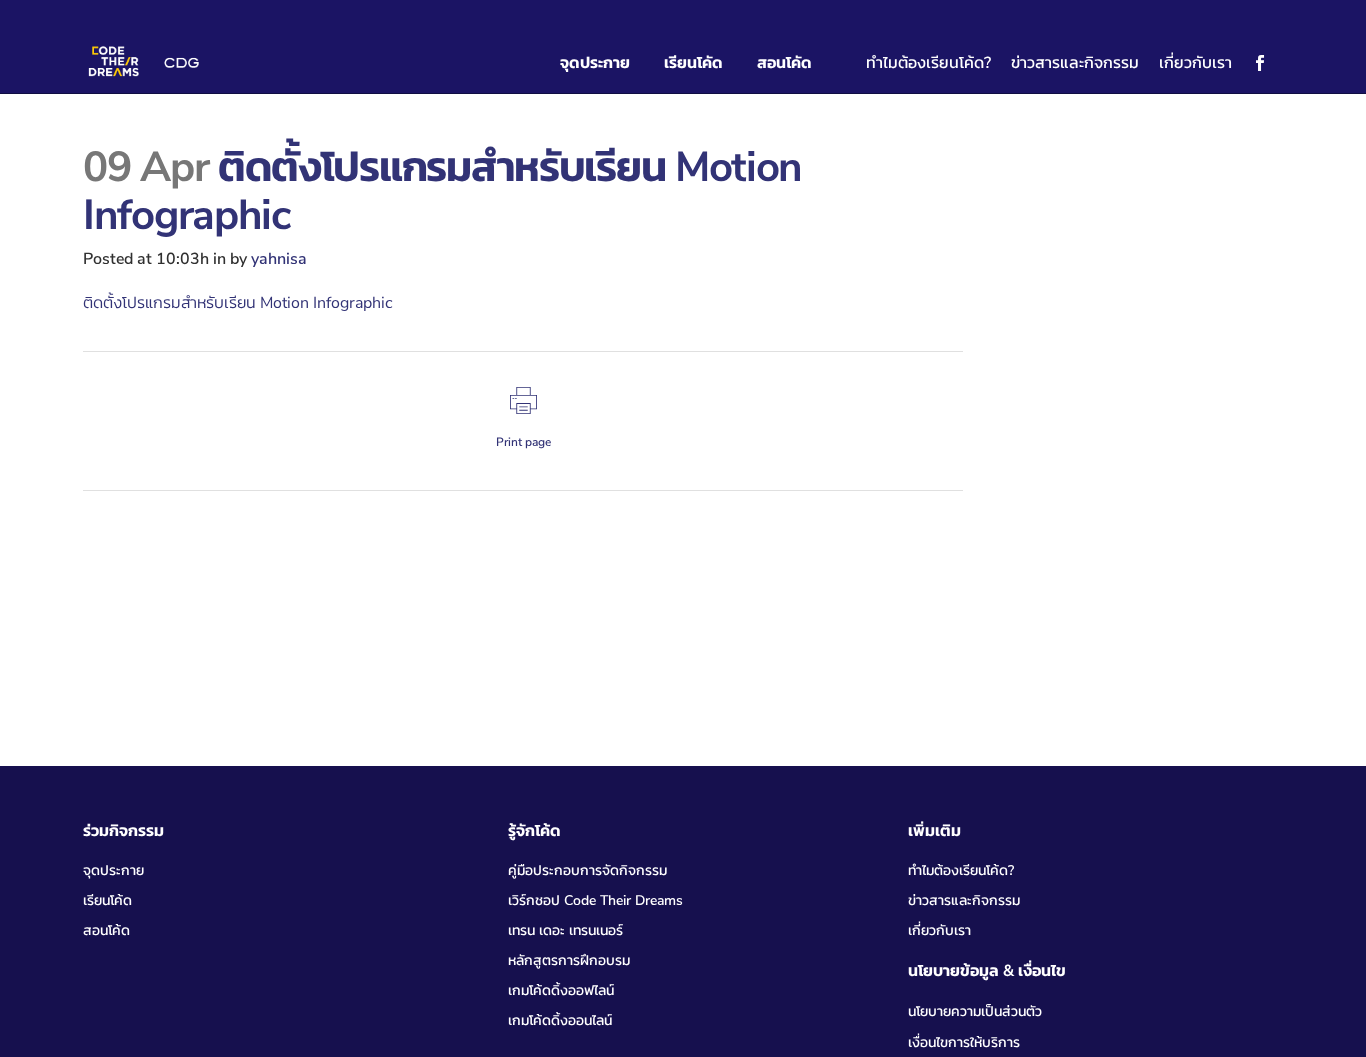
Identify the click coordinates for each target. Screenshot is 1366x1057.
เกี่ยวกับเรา (1195, 63)
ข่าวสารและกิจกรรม (1075, 63)
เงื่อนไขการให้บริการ (964, 1042)
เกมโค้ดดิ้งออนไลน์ (560, 1020)
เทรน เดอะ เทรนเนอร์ (565, 930)
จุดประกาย (113, 870)
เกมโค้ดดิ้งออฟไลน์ (561, 990)
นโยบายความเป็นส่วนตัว (975, 1011)
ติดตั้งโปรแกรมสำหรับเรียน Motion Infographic (238, 303)
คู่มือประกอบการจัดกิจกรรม (587, 870)
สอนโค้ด (106, 930)
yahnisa (279, 259)
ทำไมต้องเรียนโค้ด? (928, 63)
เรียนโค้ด (107, 900)
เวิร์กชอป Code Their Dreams (595, 900)
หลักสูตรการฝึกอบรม (569, 960)
